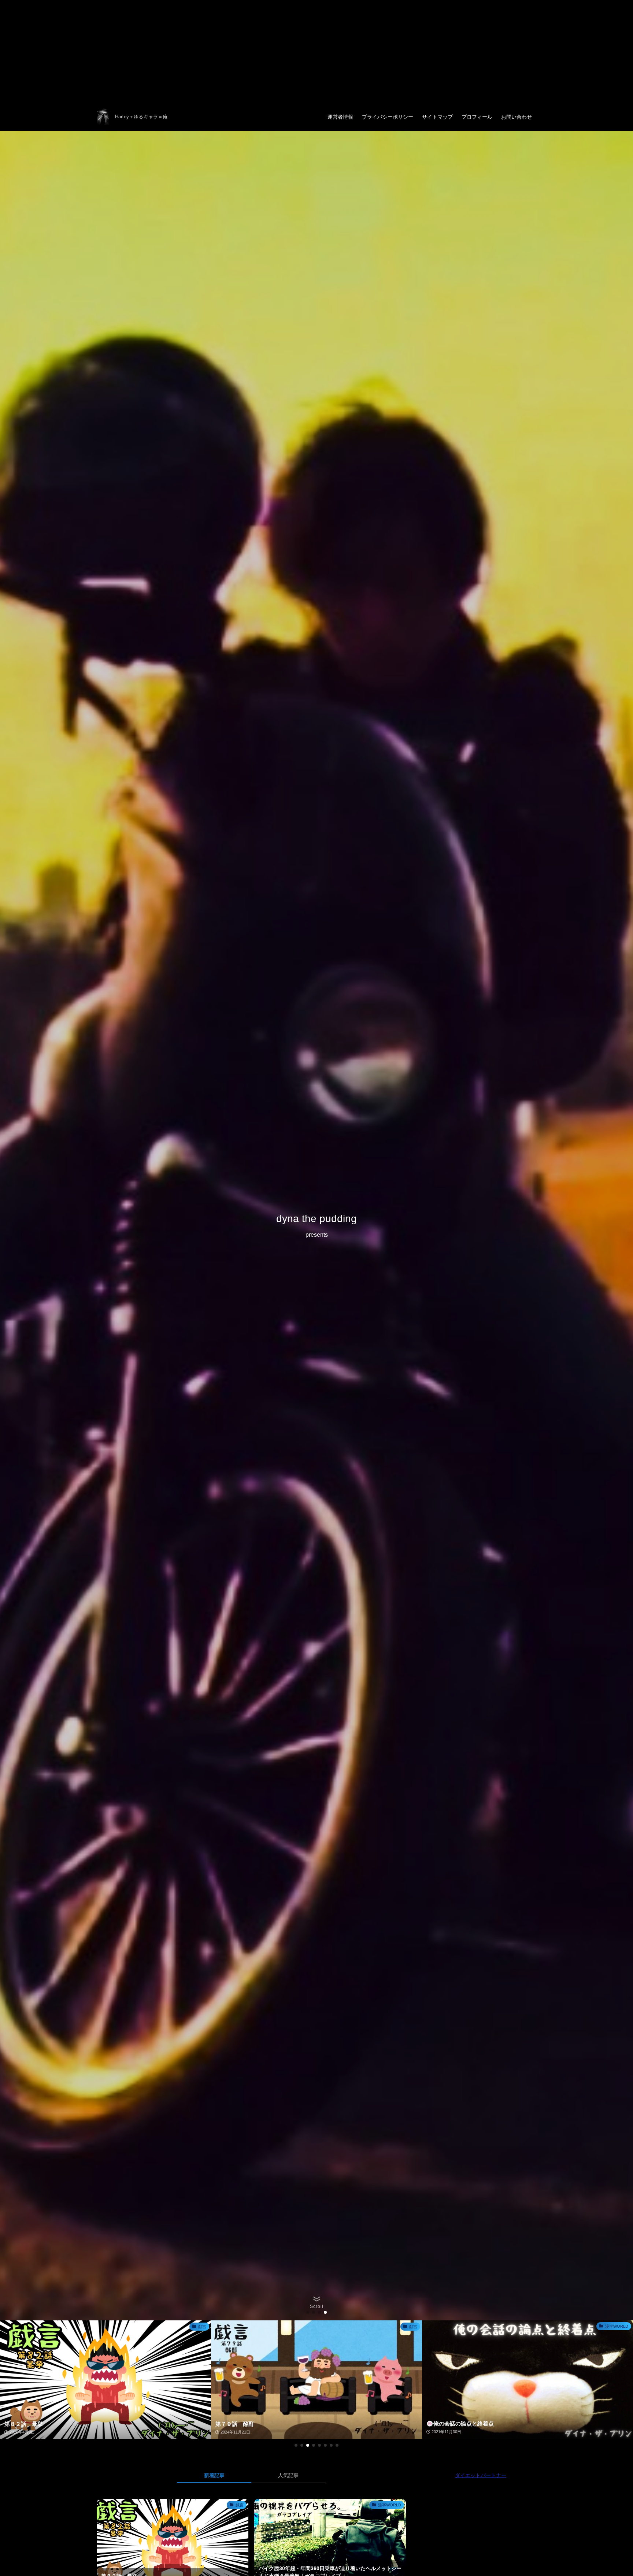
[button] (308, 2312)
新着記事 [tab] (214, 2475)
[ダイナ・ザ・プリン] (103, 117)
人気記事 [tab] (288, 2475)
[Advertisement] (220, 51)
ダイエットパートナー (481, 2475)
